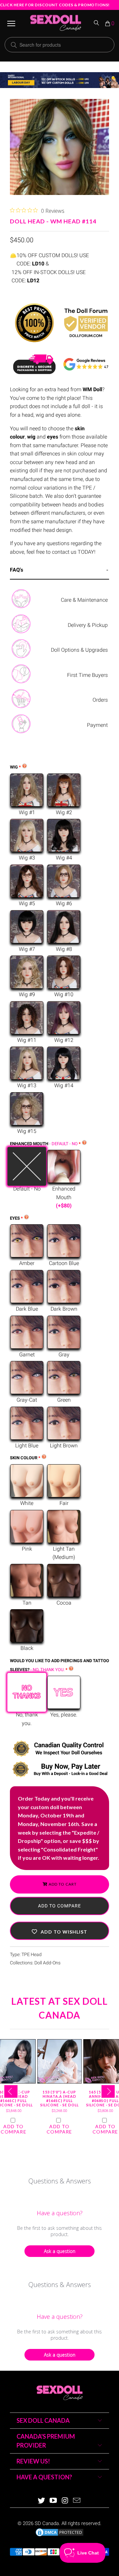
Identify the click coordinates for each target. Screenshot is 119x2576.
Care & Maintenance (84, 600)
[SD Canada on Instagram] (65, 2501)
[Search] (97, 23)
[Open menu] (11, 23)
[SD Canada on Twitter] (42, 2501)
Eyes (15, 1218)
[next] (108, 2091)
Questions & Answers (60, 2181)
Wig (14, 767)
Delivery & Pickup (88, 625)
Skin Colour (24, 1458)
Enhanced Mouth (44, 1144)
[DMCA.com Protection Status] (59, 2536)
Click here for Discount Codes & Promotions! (55, 5)
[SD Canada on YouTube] (53, 2501)
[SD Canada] (56, 23)
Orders (100, 700)
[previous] (11, 2091)
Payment (97, 725)
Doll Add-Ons (47, 1963)
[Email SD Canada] (77, 2501)
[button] (59, 1931)
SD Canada (47, 2523)
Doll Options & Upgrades (79, 650)
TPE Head (32, 1955)
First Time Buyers (87, 675)
